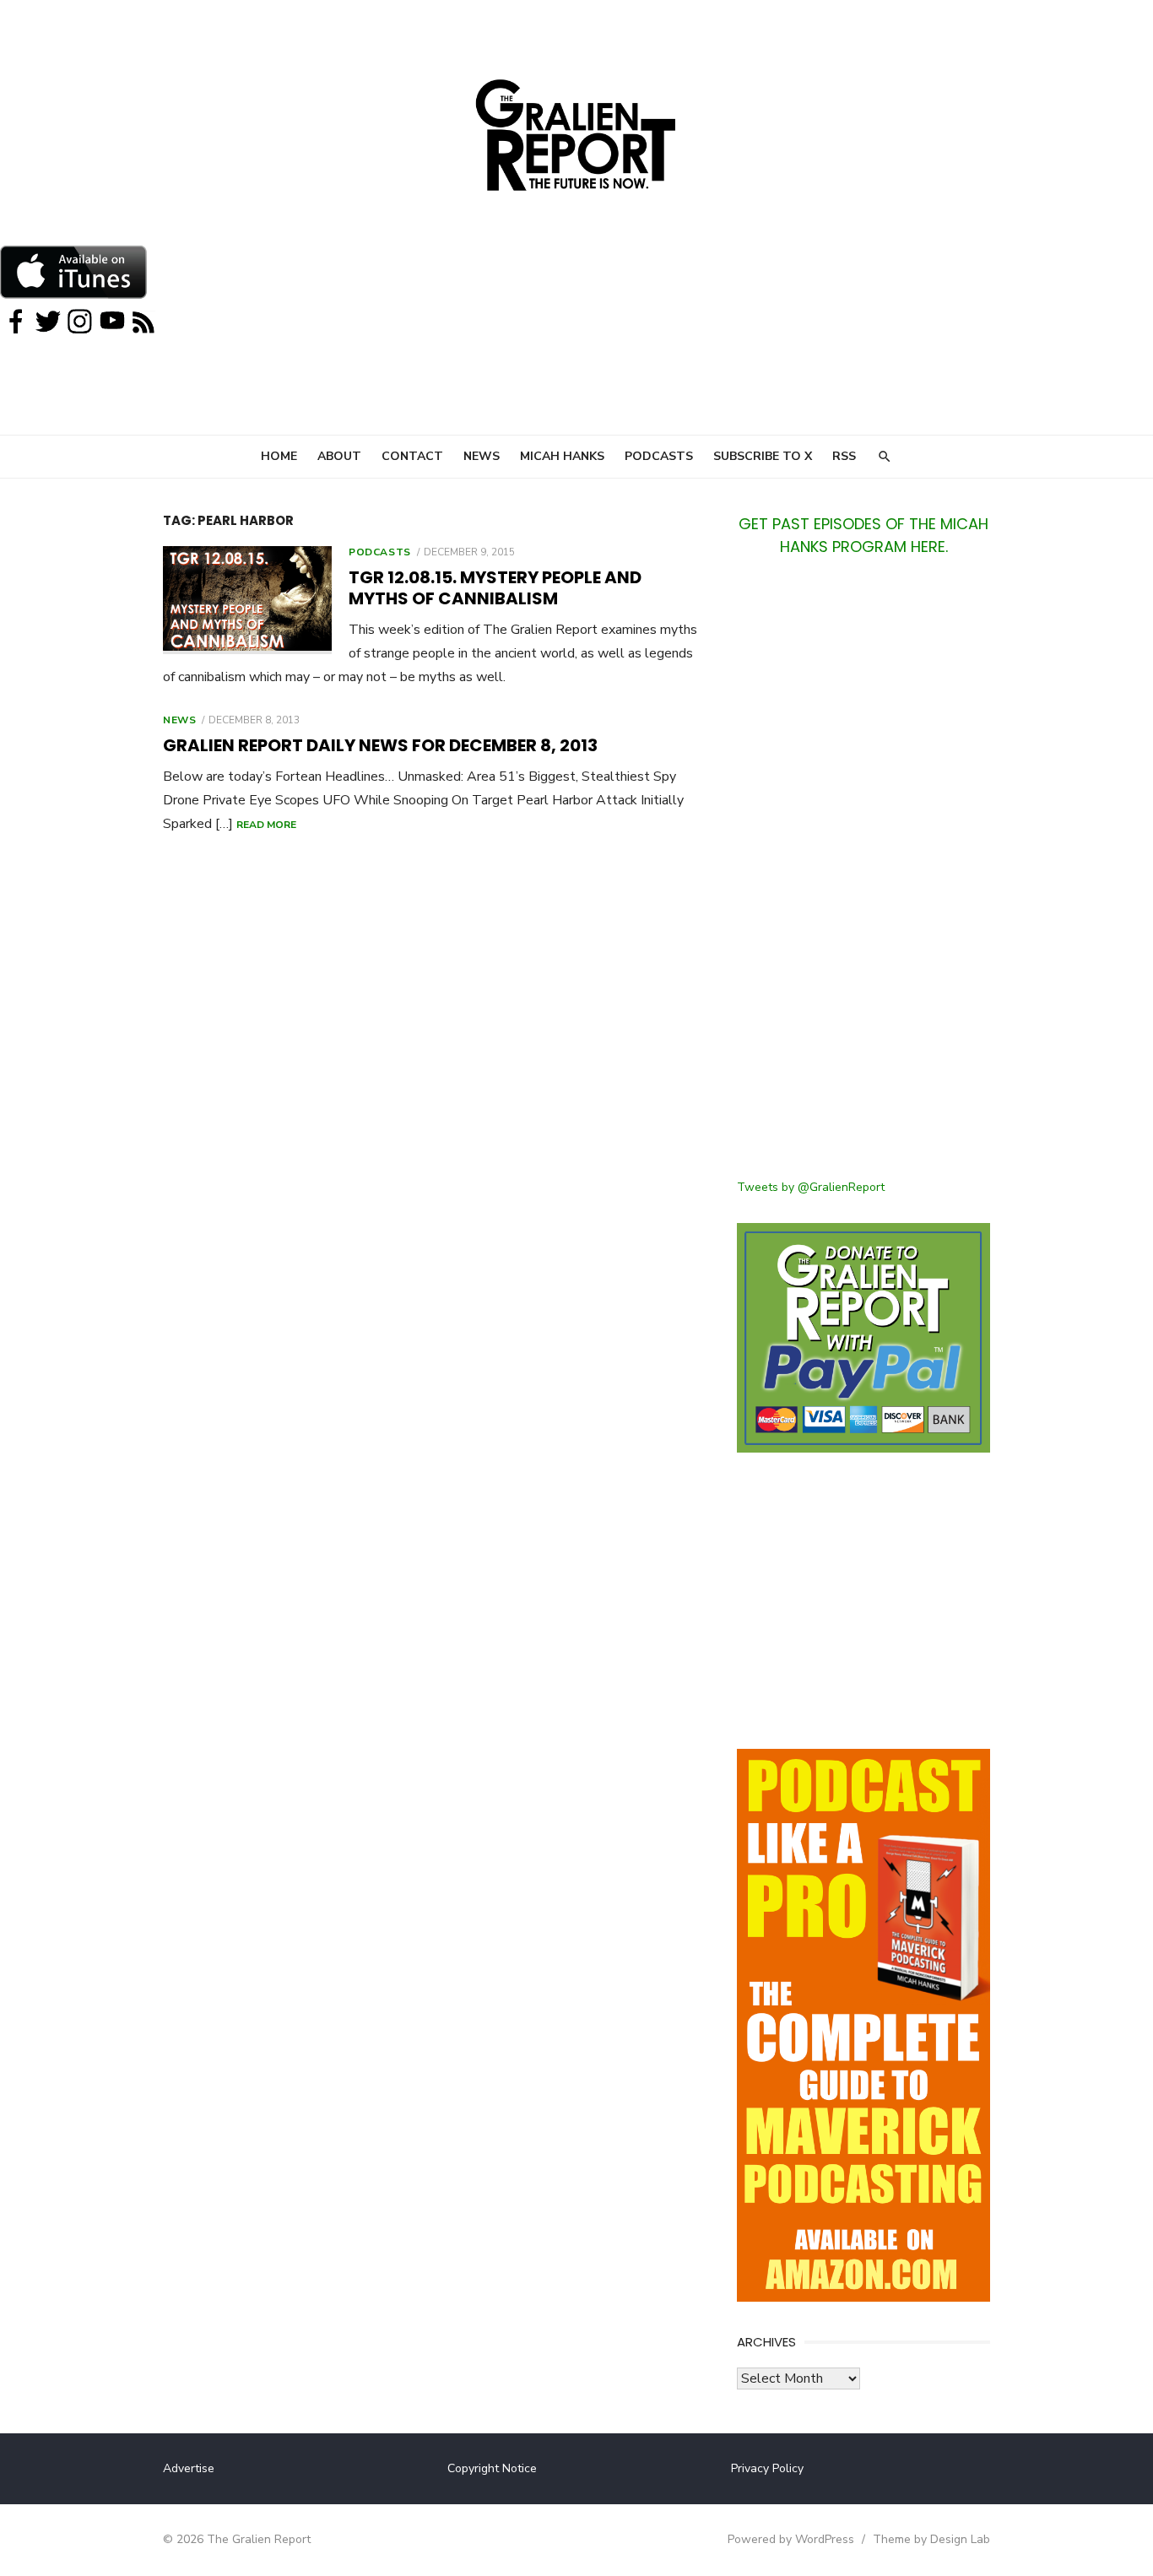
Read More (266, 825)
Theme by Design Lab (931, 2539)
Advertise (189, 2468)
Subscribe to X (763, 456)
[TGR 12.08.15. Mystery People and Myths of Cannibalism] (247, 600)
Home (279, 456)
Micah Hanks (562, 456)
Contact (412, 456)
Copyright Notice (492, 2468)
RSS (844, 456)
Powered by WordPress (791, 2539)
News (482, 456)
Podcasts (659, 456)
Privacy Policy (767, 2468)
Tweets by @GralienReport (811, 1187)
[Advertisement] (863, 878)
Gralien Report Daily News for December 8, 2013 (380, 745)
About (339, 456)
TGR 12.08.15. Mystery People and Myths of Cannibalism (495, 588)
